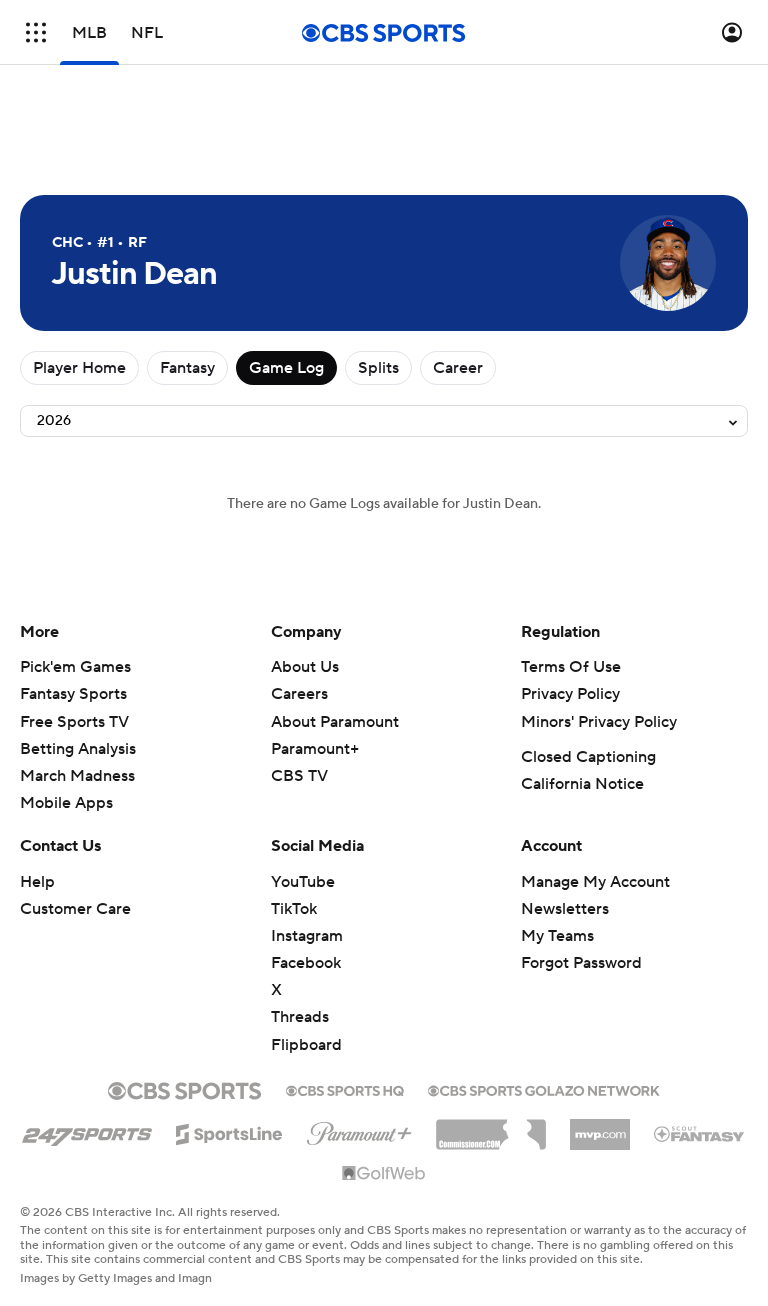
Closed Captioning (588, 757)
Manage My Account (595, 882)
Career (458, 368)
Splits (378, 368)
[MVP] (600, 1127)
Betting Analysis (78, 749)
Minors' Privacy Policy (599, 722)
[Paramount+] (359, 1130)
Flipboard (306, 1045)
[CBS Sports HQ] (345, 1089)
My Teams (557, 936)
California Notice (582, 784)
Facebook (306, 963)
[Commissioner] (491, 1127)
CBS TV (299, 776)
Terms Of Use (571, 667)
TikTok (294, 909)
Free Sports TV (74, 722)
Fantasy (187, 368)
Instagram (307, 936)
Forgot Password (581, 963)
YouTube (303, 882)
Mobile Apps (66, 803)
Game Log (286, 368)
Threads (300, 1017)
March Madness (77, 776)
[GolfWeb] (384, 1174)
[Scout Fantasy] (700, 1133)
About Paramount (335, 722)
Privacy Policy (570, 694)
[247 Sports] (87, 1131)
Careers (299, 694)
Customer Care (75, 909)
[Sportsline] (229, 1131)
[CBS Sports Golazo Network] (544, 1089)
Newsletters (565, 909)
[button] (36, 32)
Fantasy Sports (73, 694)
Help (37, 882)
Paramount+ (315, 749)
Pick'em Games (75, 667)
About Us (305, 667)
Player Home (79, 368)
